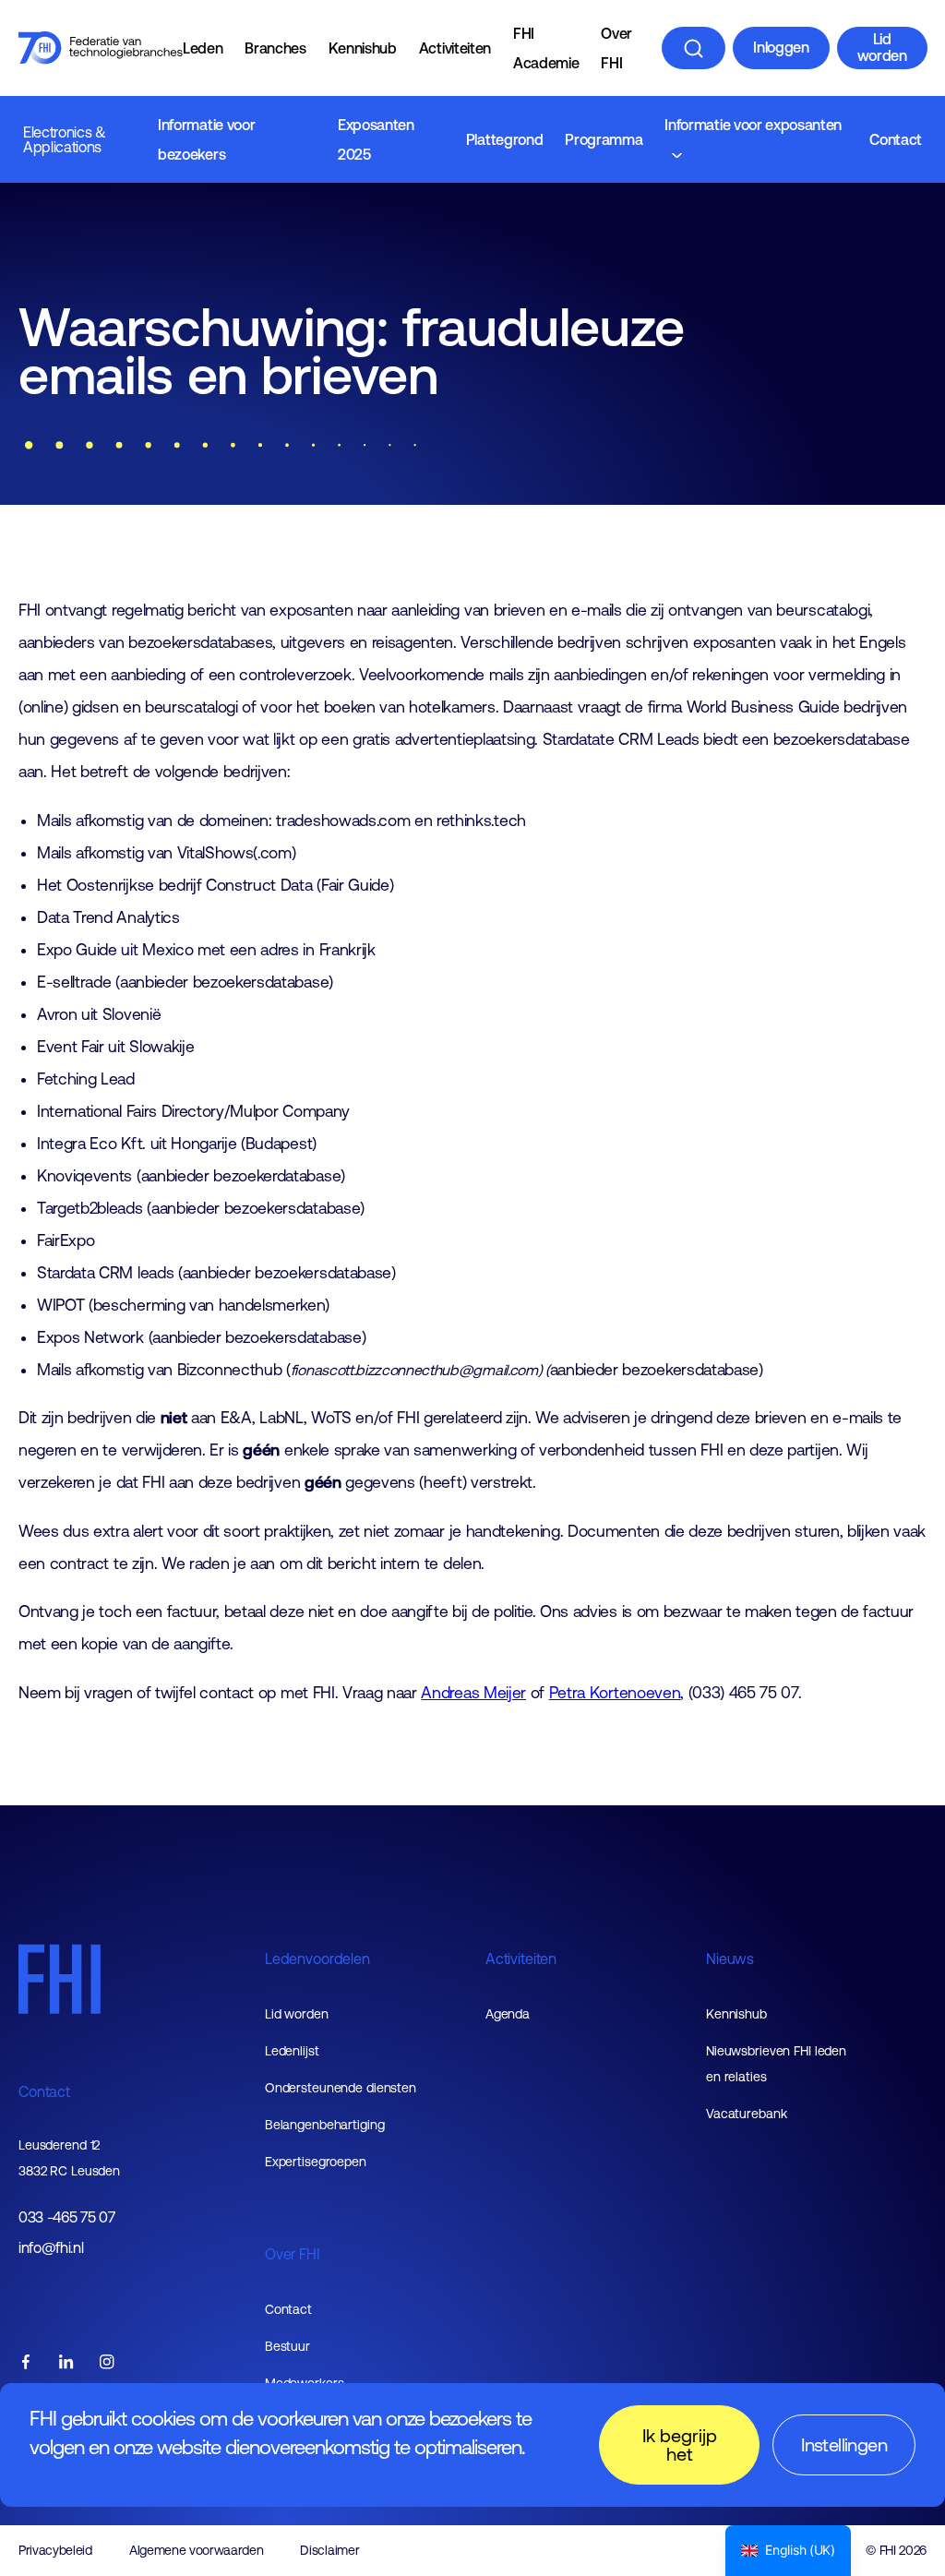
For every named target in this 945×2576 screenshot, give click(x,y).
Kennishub (363, 48)
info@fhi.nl (51, 2248)
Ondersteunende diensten (341, 2088)
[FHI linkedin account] (66, 2363)
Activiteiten (455, 48)
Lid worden (882, 47)
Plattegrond (504, 139)
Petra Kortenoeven (615, 1693)
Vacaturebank (747, 2114)
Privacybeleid (55, 2550)
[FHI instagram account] (107, 2363)
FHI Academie (546, 48)
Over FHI (616, 48)
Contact (896, 139)
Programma (604, 139)
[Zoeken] (694, 48)
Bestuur (287, 2346)
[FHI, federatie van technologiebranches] (101, 48)
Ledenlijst (292, 2051)
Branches (275, 48)
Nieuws (730, 1959)
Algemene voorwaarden (197, 2550)
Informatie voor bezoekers (206, 139)
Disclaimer (329, 2550)
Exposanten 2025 (376, 139)
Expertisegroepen (316, 2162)
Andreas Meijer (473, 1693)
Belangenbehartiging (325, 2125)
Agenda (508, 2014)
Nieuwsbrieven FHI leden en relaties (776, 2064)
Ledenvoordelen (317, 1959)
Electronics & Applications (65, 139)
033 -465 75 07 (67, 2217)
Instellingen (844, 2444)
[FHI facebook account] (26, 2363)
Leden (203, 48)
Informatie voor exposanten (753, 125)
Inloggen (781, 47)
